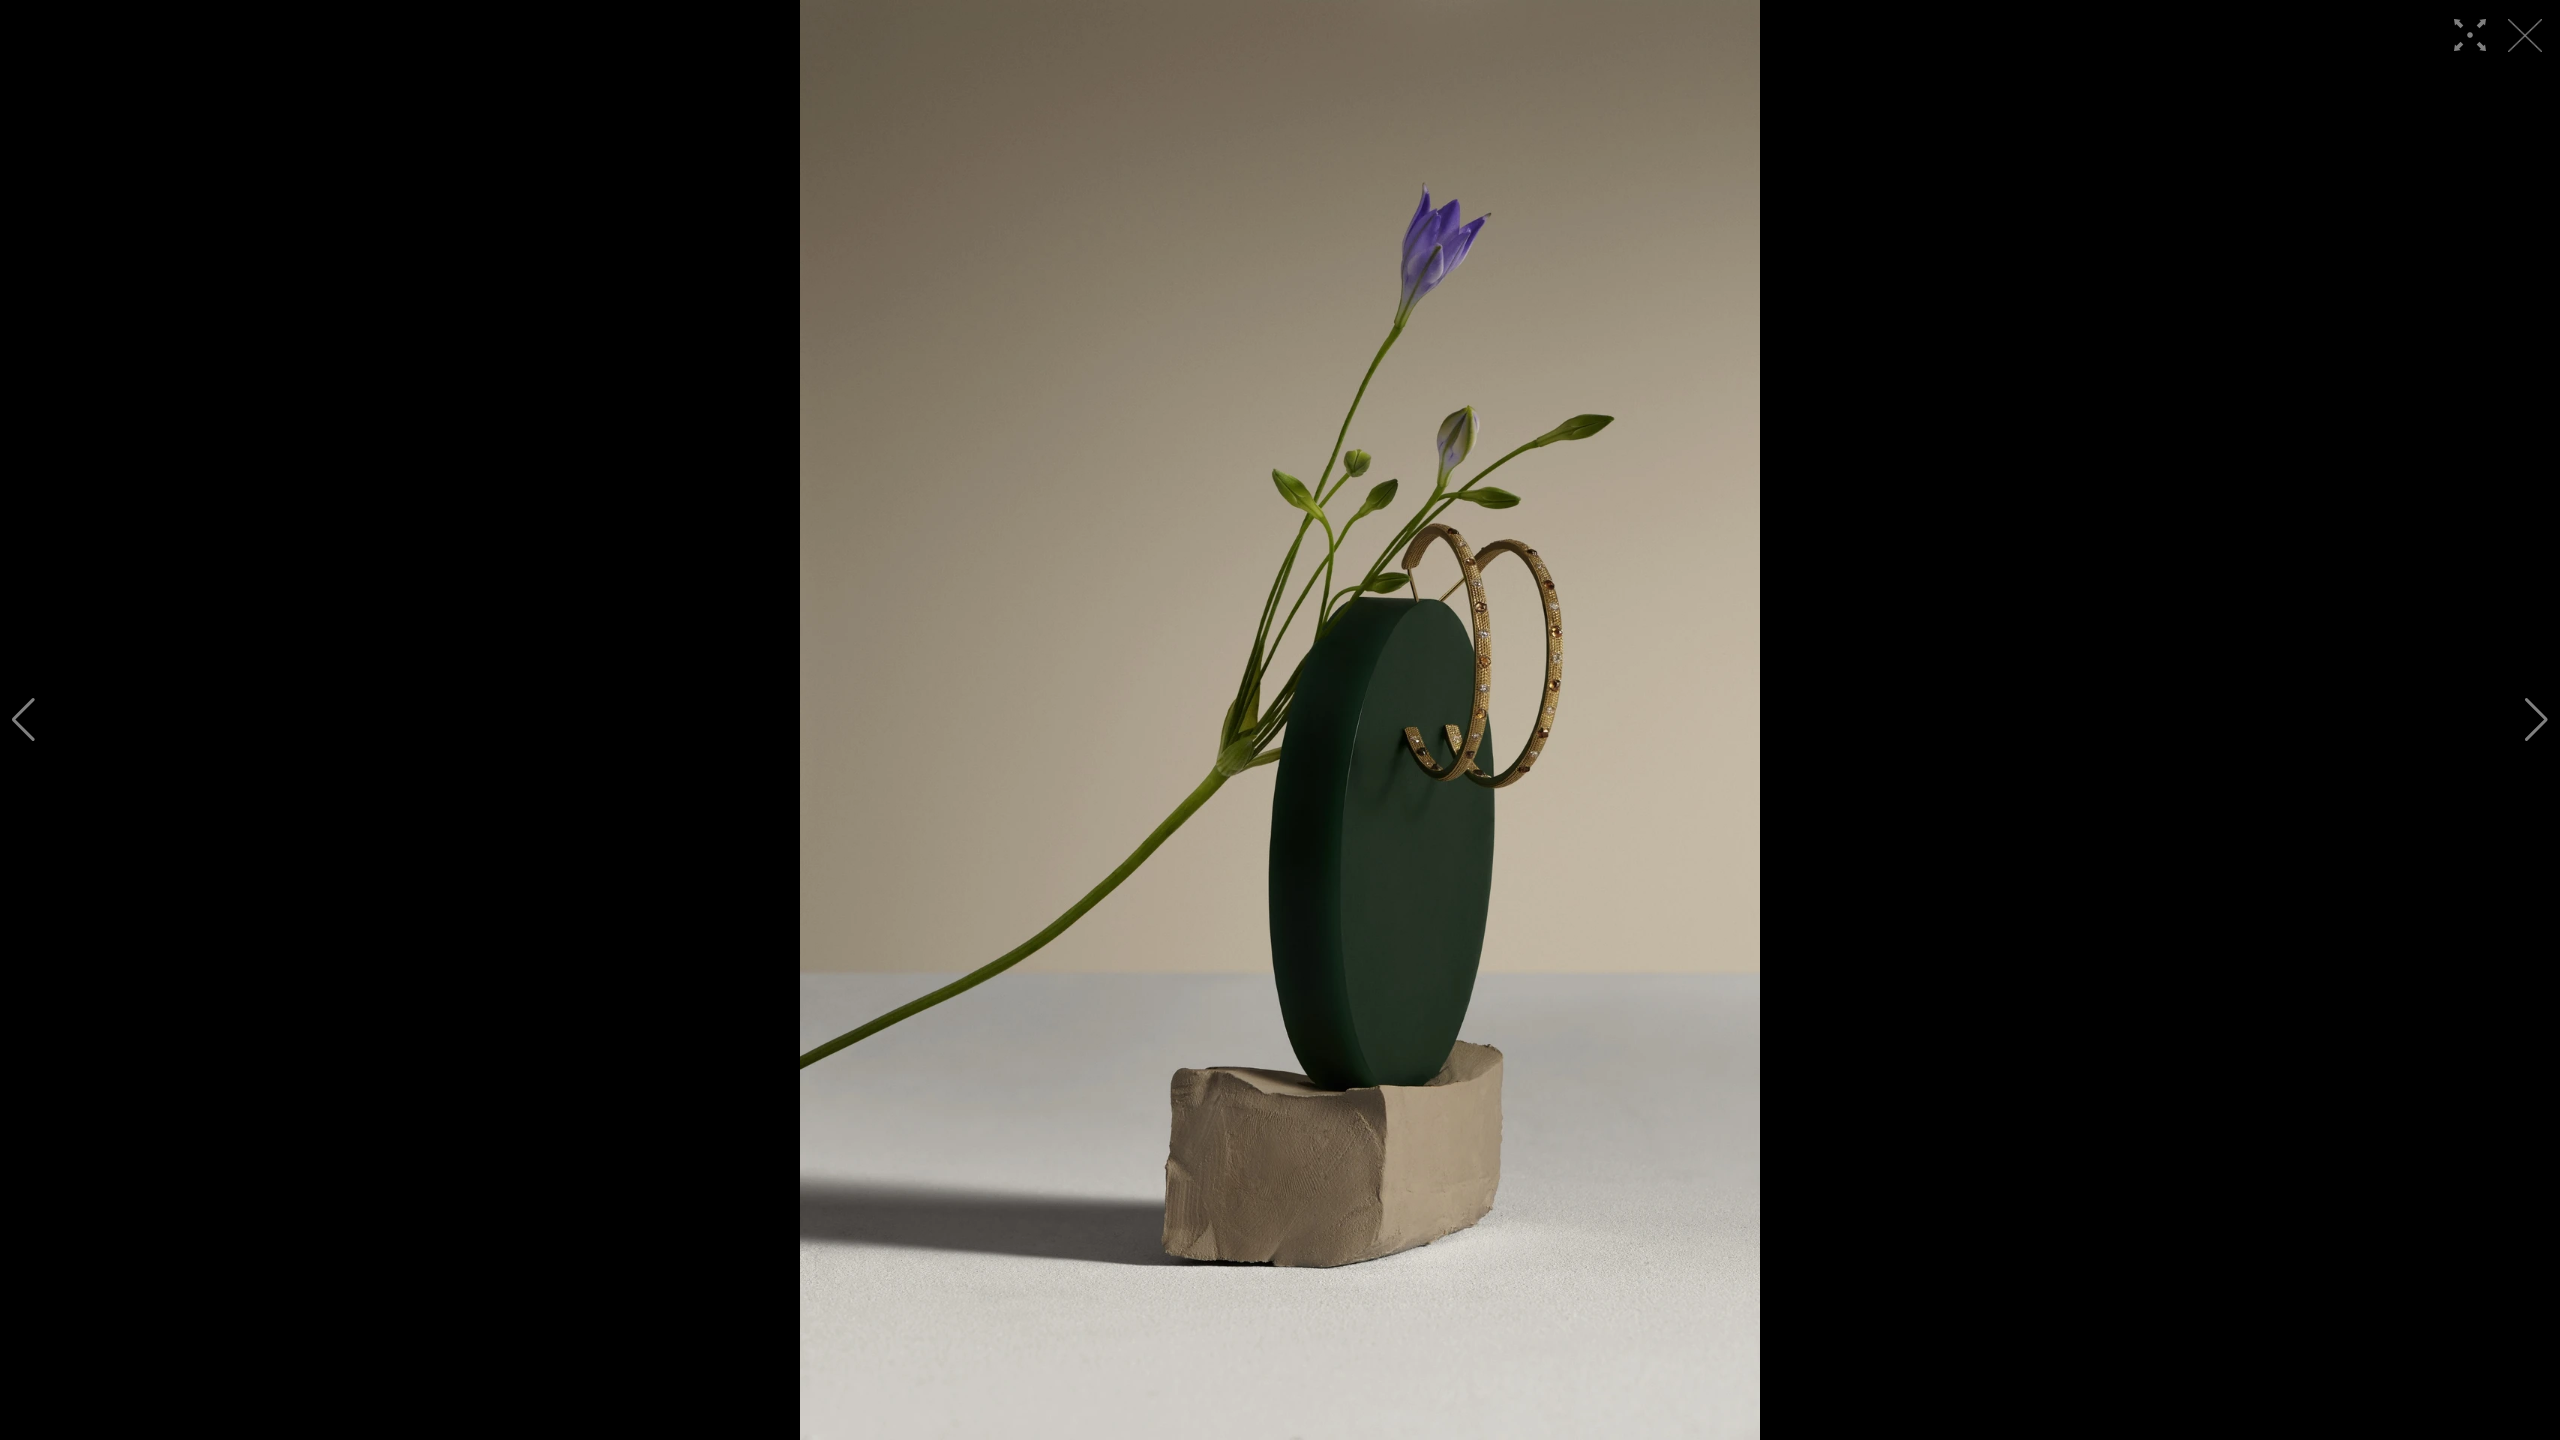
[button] (23, 720)
